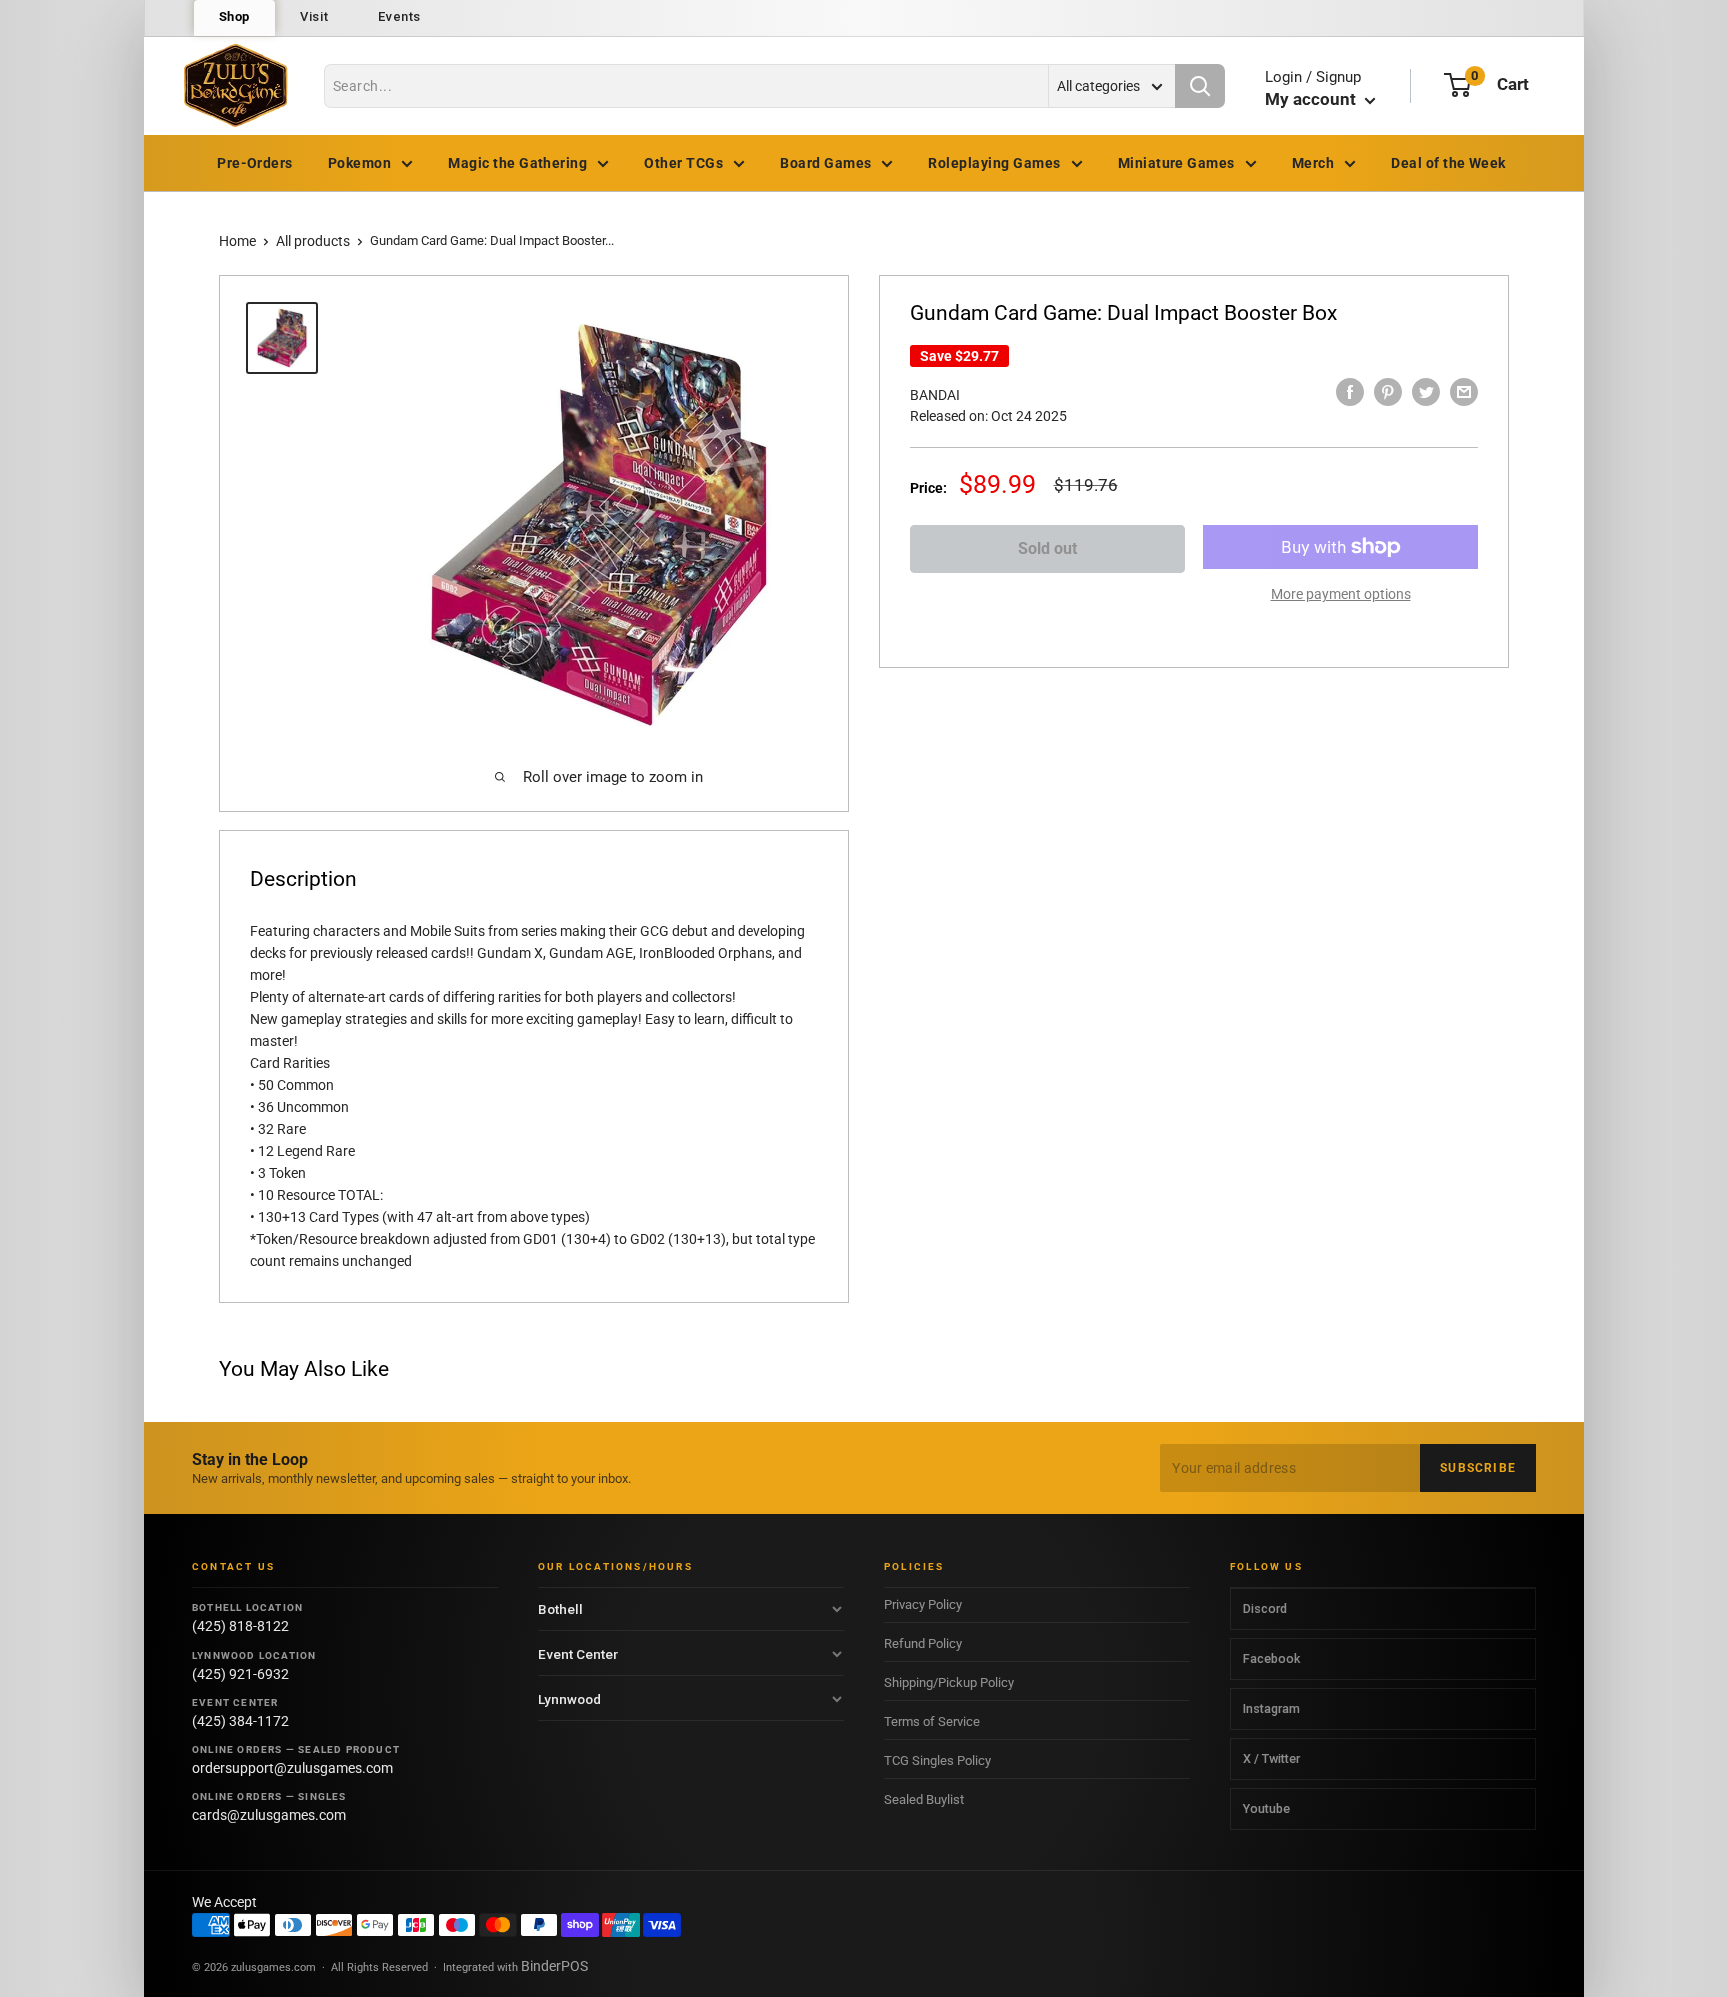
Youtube (1266, 1808)
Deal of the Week (1448, 163)
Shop (235, 16)
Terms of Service (932, 1721)
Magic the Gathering (517, 163)
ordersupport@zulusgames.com (292, 1768)
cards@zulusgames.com (269, 1815)
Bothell (560, 1609)
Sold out (1047, 548)
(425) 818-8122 (240, 1626)
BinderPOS (554, 1966)
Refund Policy (923, 1643)
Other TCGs (683, 163)
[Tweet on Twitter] (1426, 392)
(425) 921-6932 (240, 1674)
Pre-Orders (255, 163)
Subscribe (1478, 1468)
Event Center (578, 1654)
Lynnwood (569, 1699)
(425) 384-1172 (240, 1721)
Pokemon (359, 163)
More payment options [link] (1341, 594)
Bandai (935, 395)
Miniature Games (1176, 163)
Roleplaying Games (994, 163)
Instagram (1271, 1708)
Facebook (1271, 1658)
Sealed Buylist (924, 1799)
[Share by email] (1464, 392)
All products (313, 241)
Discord (1265, 1608)
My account (1312, 99)
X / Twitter (1271, 1758)
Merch (1313, 163)
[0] (1457, 85)
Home (237, 241)
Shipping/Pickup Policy (949, 1682)
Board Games (825, 163)
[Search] (1200, 86)
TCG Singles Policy (937, 1760)
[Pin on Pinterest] (1388, 392)
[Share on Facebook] (1350, 392)
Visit (314, 16)
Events (399, 16)
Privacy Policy (923, 1604)
